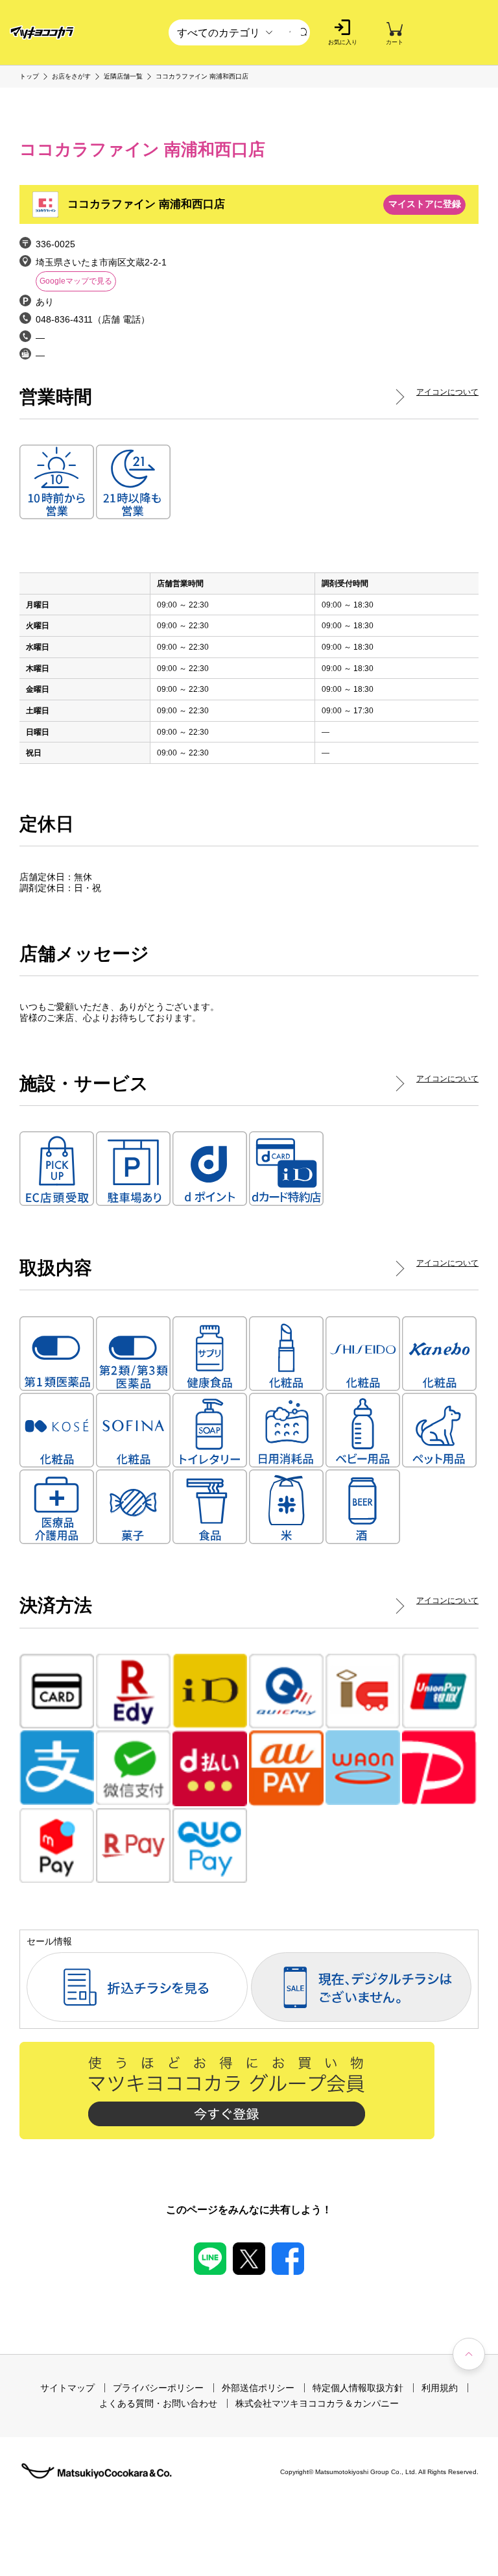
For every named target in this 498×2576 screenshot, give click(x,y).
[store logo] (42, 33)
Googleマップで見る (76, 281)
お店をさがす (71, 77)
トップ (29, 77)
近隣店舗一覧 (123, 77)
